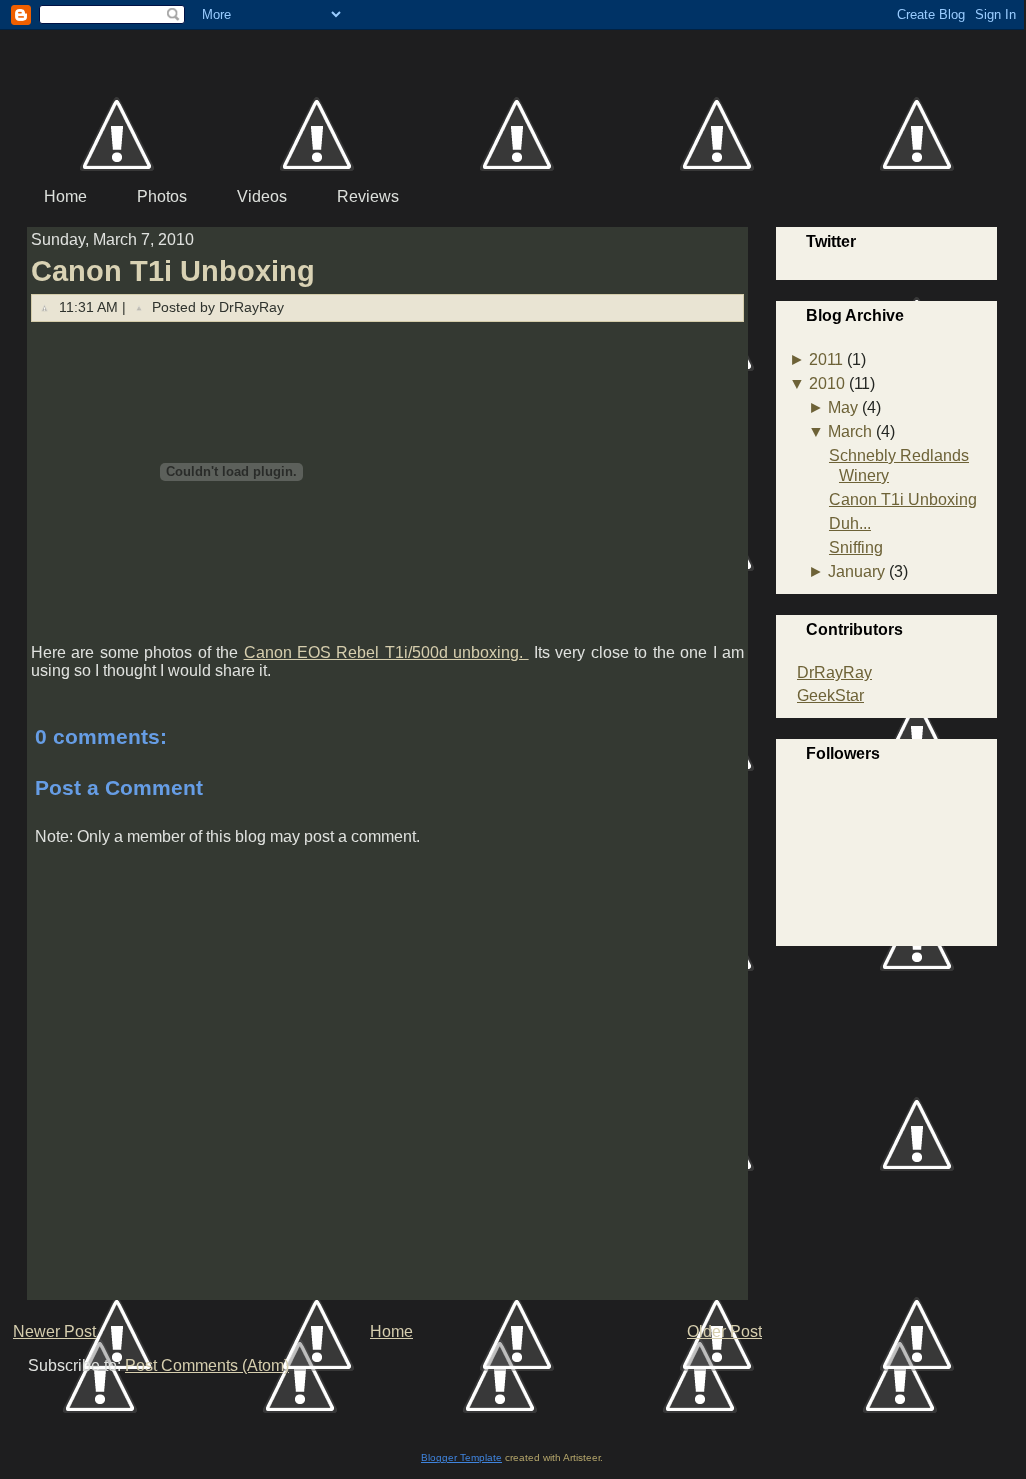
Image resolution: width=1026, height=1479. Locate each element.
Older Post (724, 1331)
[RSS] (33, 1400)
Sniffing (856, 547)
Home (391, 1331)
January (856, 571)
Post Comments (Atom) (207, 1365)
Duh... (850, 523)
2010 (827, 383)
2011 (826, 359)
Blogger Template (461, 1457)
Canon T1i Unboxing (173, 271)
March (850, 431)
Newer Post (54, 1331)
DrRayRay (834, 672)
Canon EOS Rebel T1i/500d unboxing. (386, 652)
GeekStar (830, 695)
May (843, 407)
